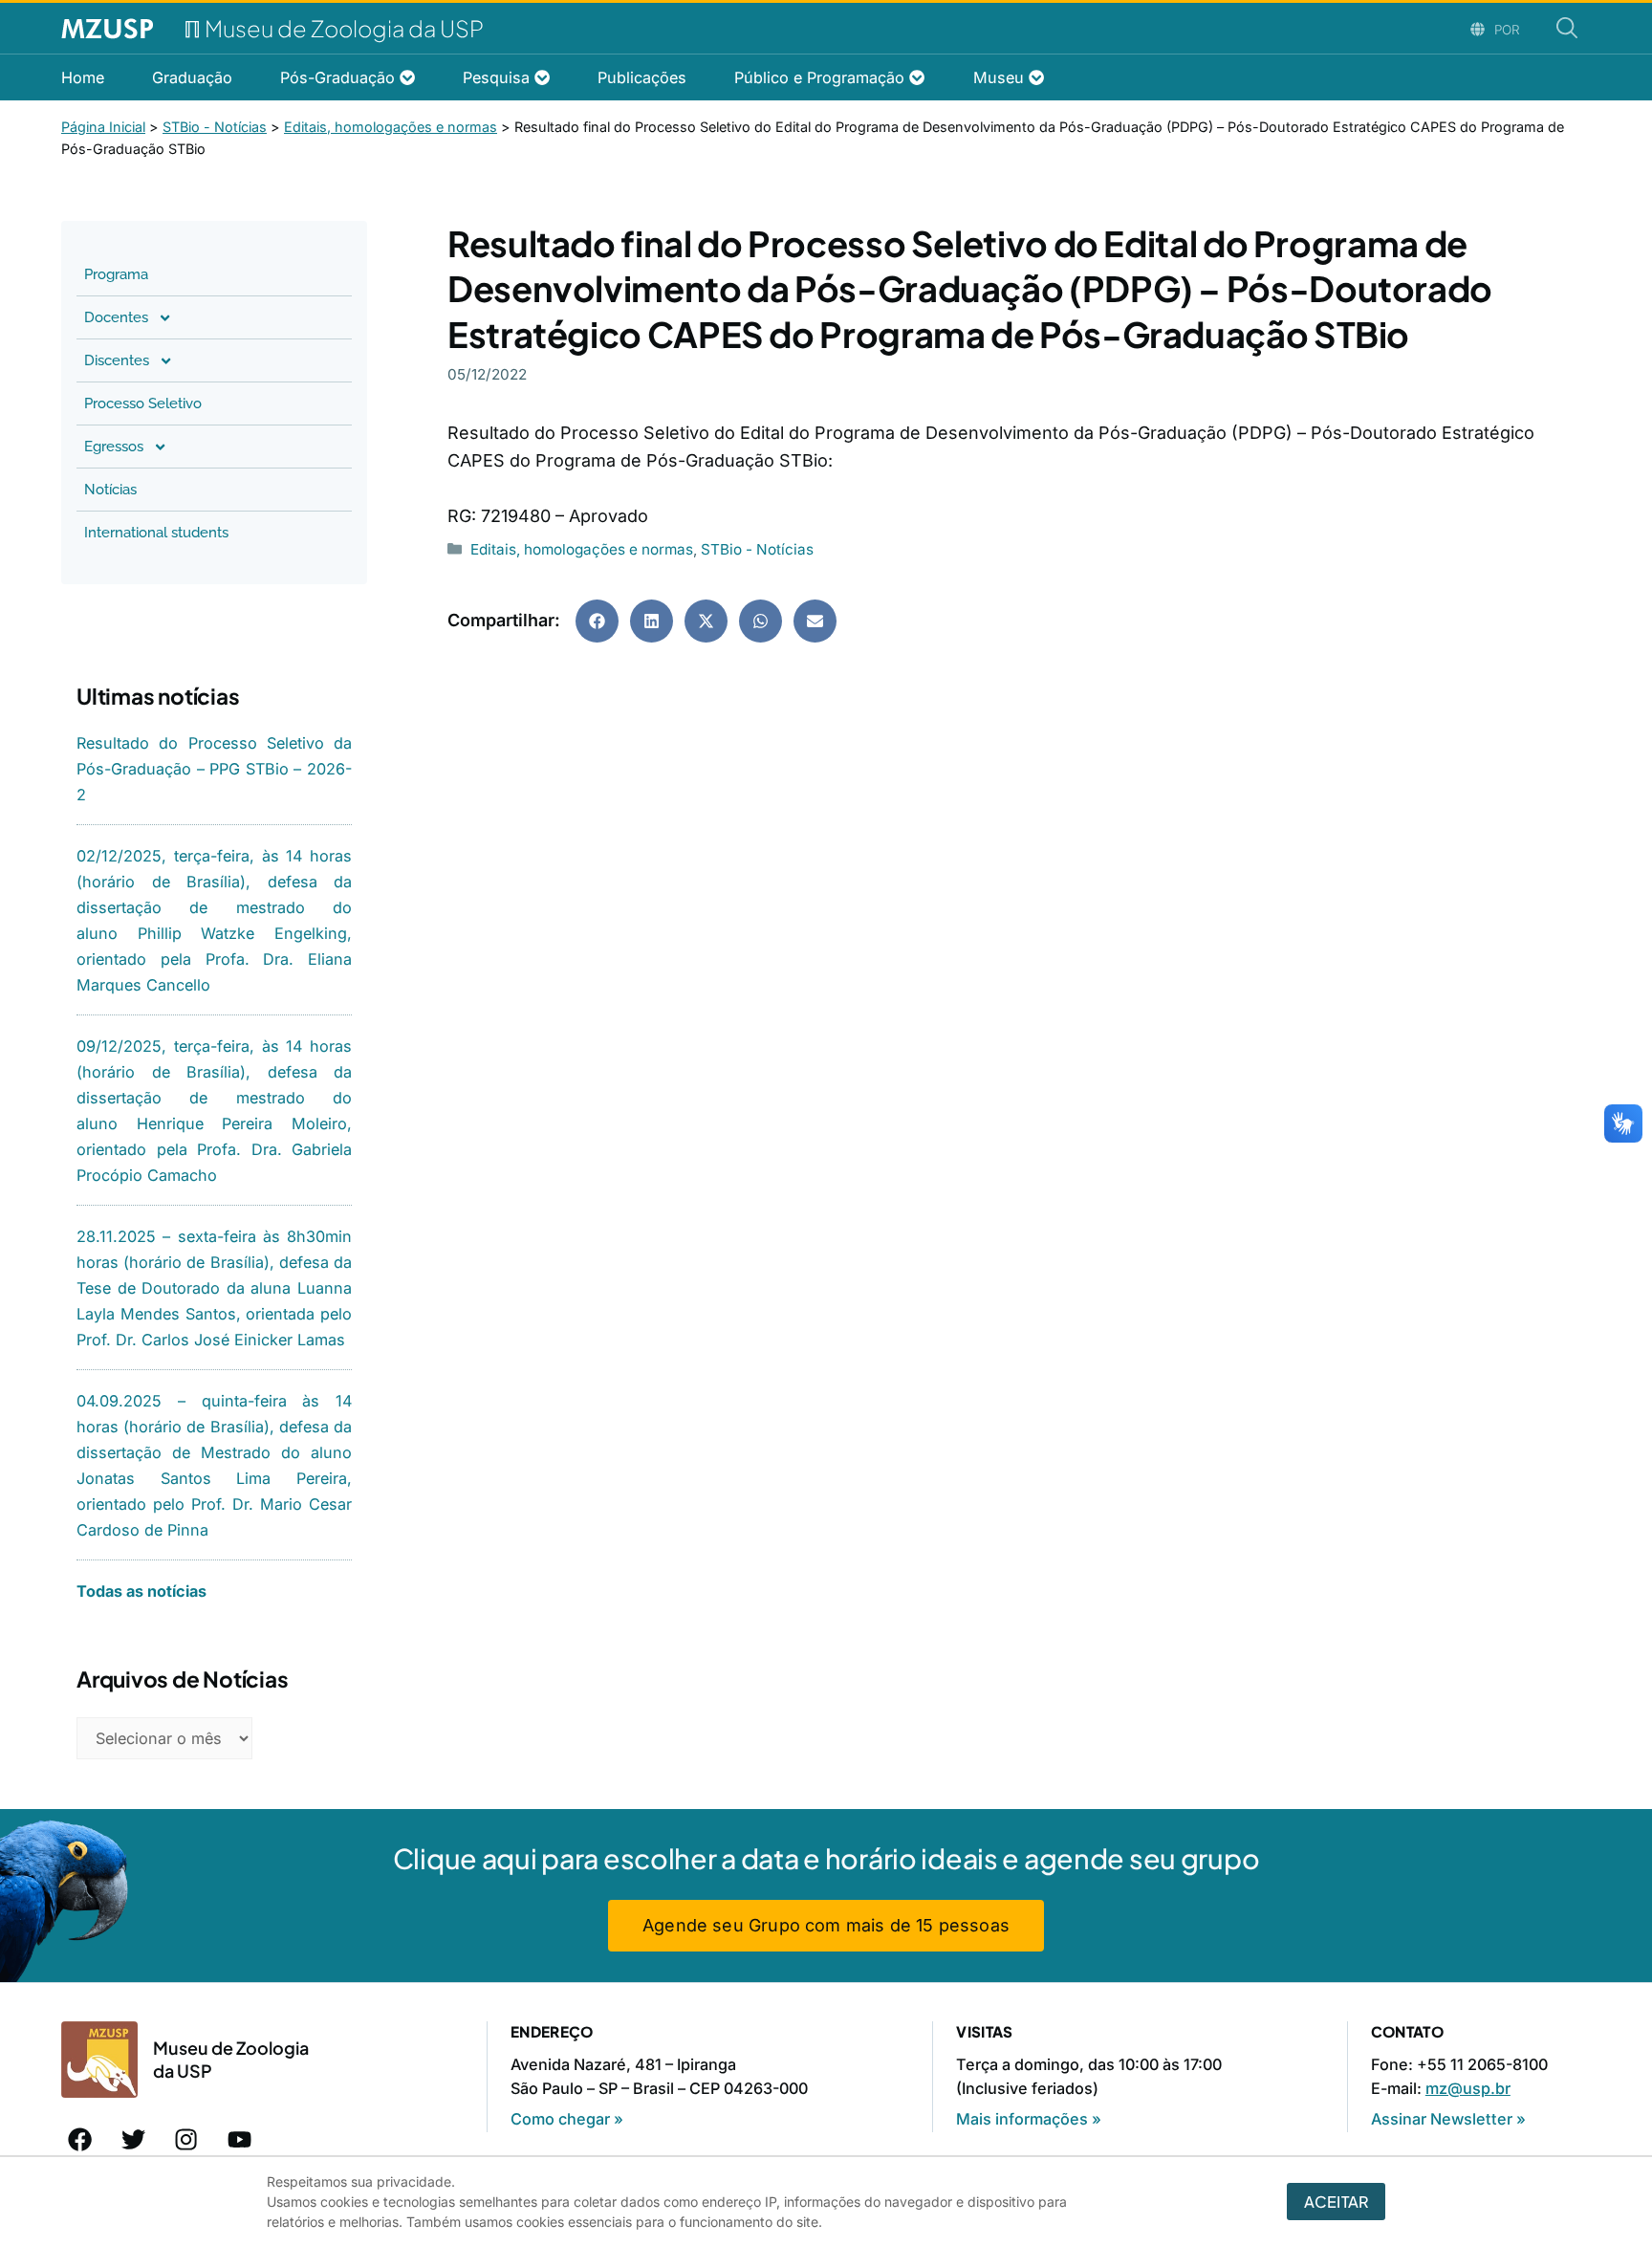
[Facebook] (80, 2140)
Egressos (114, 447)
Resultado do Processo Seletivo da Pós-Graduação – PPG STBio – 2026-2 (214, 769)
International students (156, 533)
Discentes (117, 360)
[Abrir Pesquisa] (542, 77)
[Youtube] (240, 2140)
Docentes (116, 317)
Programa (116, 274)
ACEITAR (1336, 2202)
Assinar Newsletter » (1448, 2119)
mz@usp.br (1468, 2088)
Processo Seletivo (143, 403)
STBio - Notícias (757, 549)
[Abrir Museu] (1036, 77)
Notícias (110, 490)
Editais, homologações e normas (582, 549)
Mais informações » (1029, 2119)
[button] (597, 621)
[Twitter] (134, 2140)
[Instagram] (186, 2140)
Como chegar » (567, 2119)
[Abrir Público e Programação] (917, 77)
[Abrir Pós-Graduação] (407, 77)
